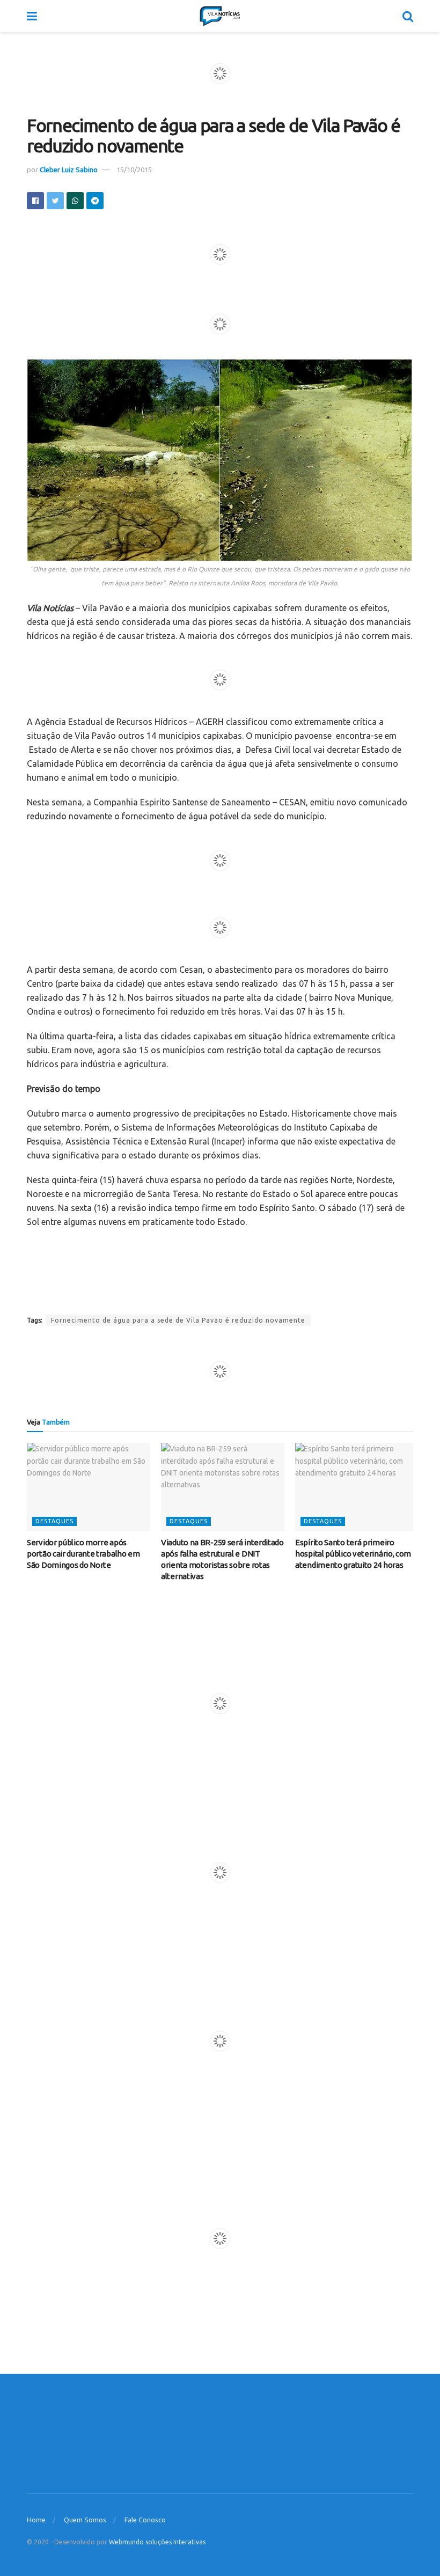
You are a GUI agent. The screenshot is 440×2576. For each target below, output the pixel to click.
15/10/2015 (134, 170)
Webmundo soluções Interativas (157, 2542)
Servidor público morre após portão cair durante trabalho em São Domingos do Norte (83, 1554)
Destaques (54, 1521)
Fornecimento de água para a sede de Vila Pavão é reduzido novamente (178, 1320)
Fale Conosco (145, 2520)
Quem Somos (85, 2520)
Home (36, 2520)
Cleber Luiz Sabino (69, 170)
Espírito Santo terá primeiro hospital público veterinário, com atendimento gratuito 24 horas (353, 1554)
